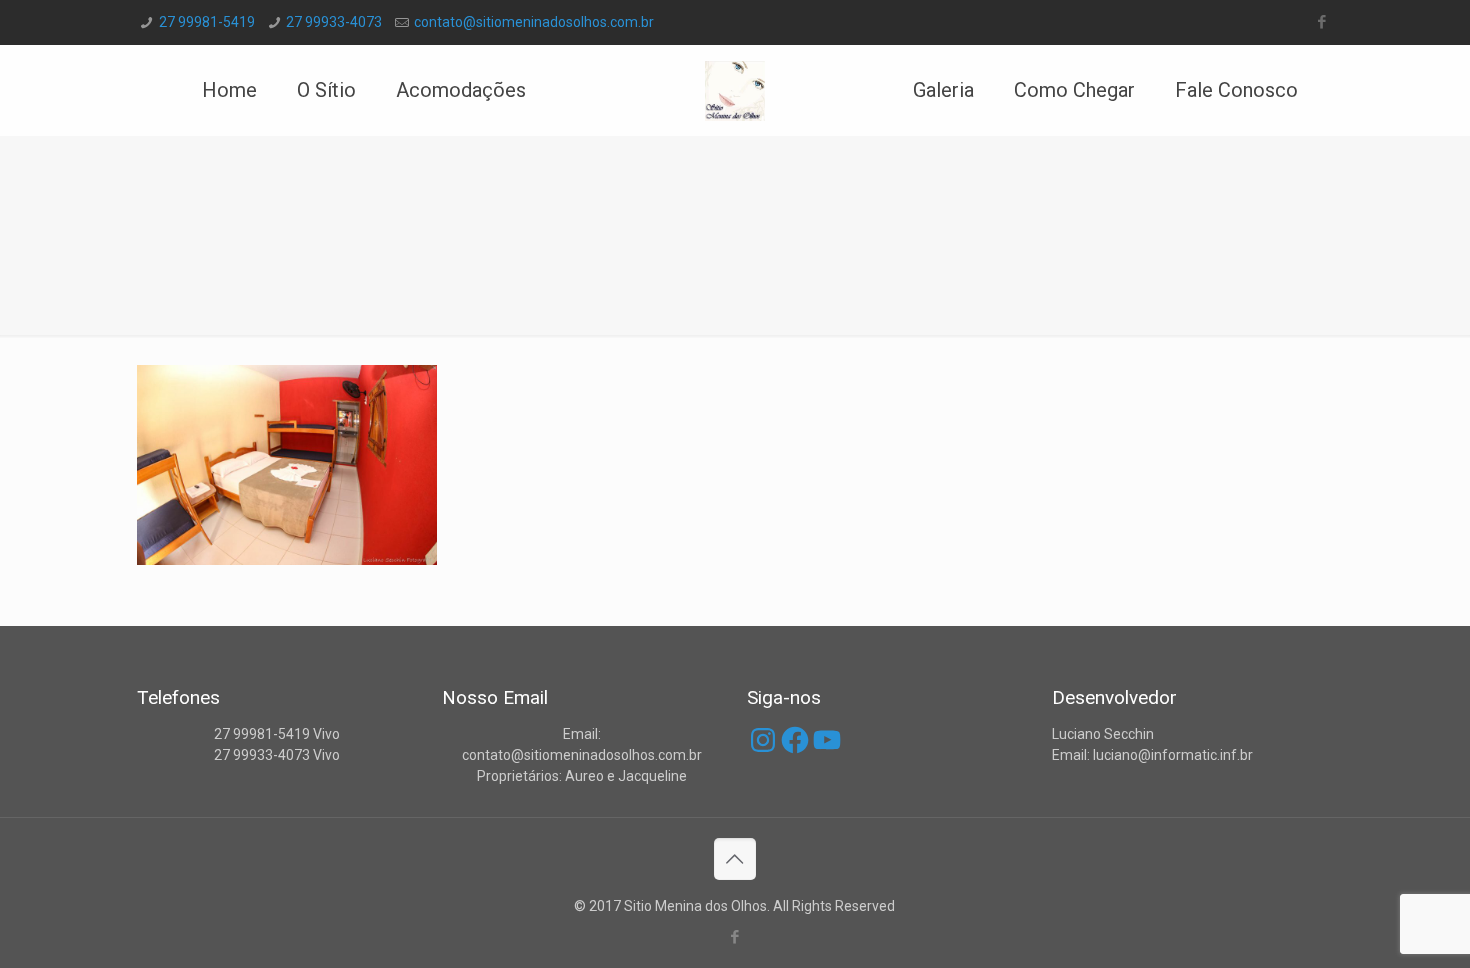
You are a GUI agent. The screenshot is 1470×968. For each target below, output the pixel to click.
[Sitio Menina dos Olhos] (735, 90)
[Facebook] (1322, 22)
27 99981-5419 (207, 22)
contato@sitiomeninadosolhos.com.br (534, 22)
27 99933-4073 (334, 22)
